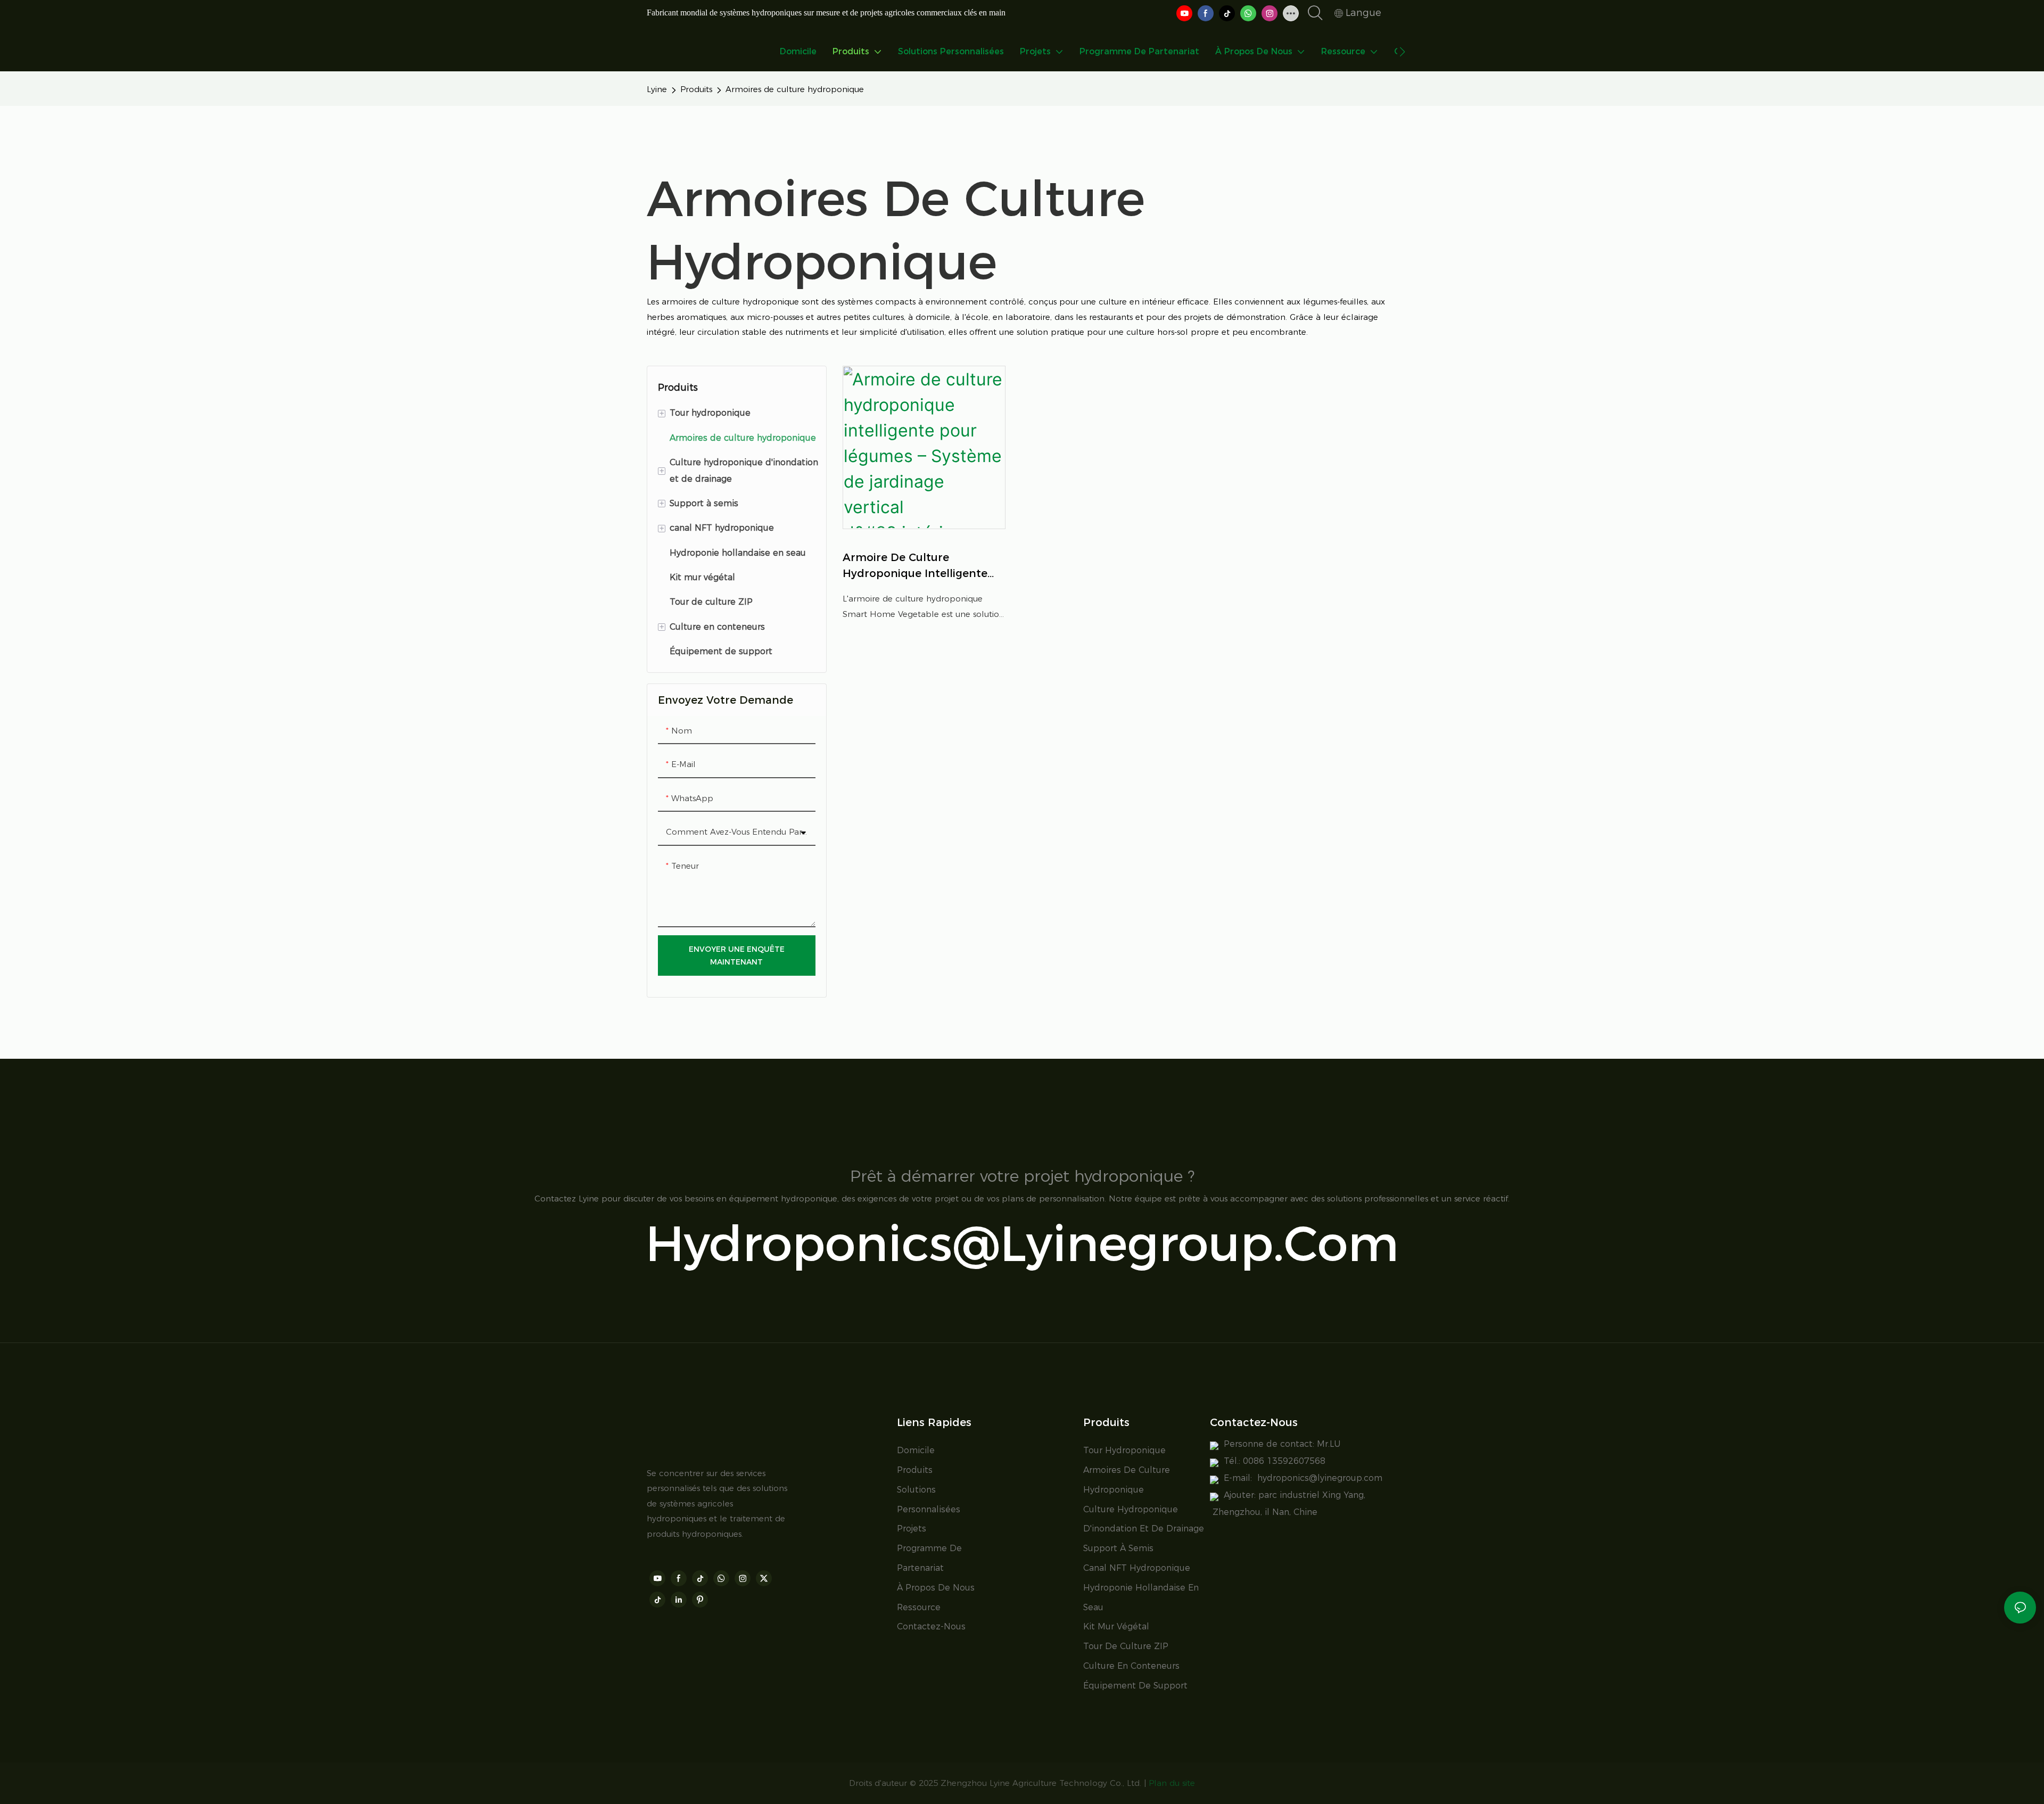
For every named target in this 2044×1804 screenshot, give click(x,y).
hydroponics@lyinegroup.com (1022, 1243)
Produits (696, 89)
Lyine (657, 89)
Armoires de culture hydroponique (795, 89)
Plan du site (1172, 1783)
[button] (1402, 52)
